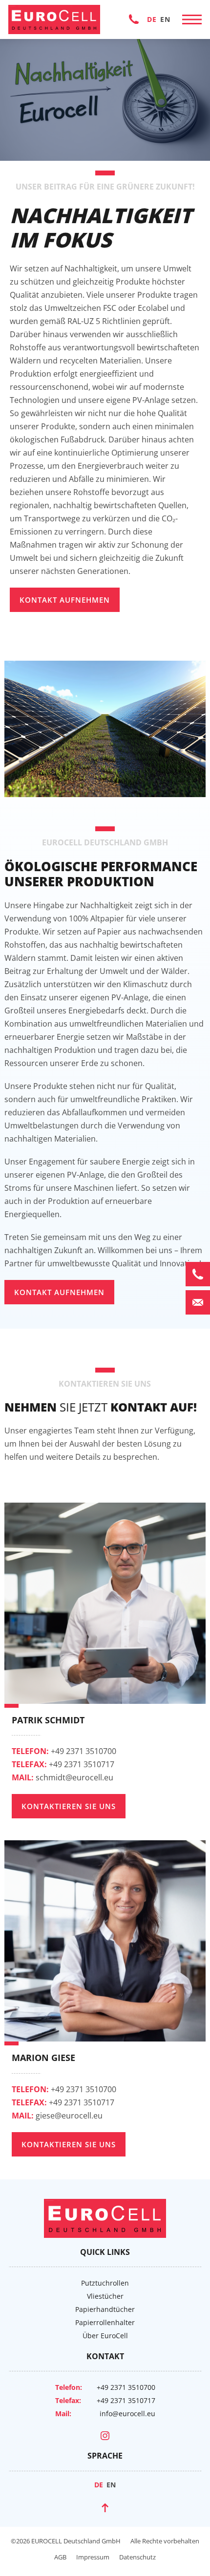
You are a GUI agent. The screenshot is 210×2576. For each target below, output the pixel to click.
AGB (60, 2557)
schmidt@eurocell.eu (63, 1777)
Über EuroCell (105, 2336)
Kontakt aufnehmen (65, 600)
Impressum (93, 2557)
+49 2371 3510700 (134, 19)
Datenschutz (137, 2557)
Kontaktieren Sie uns (69, 1806)
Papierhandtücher (105, 2309)
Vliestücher (105, 2296)
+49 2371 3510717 (63, 1764)
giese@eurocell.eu (57, 2116)
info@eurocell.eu (127, 2414)
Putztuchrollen (105, 2283)
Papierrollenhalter (105, 2322)
